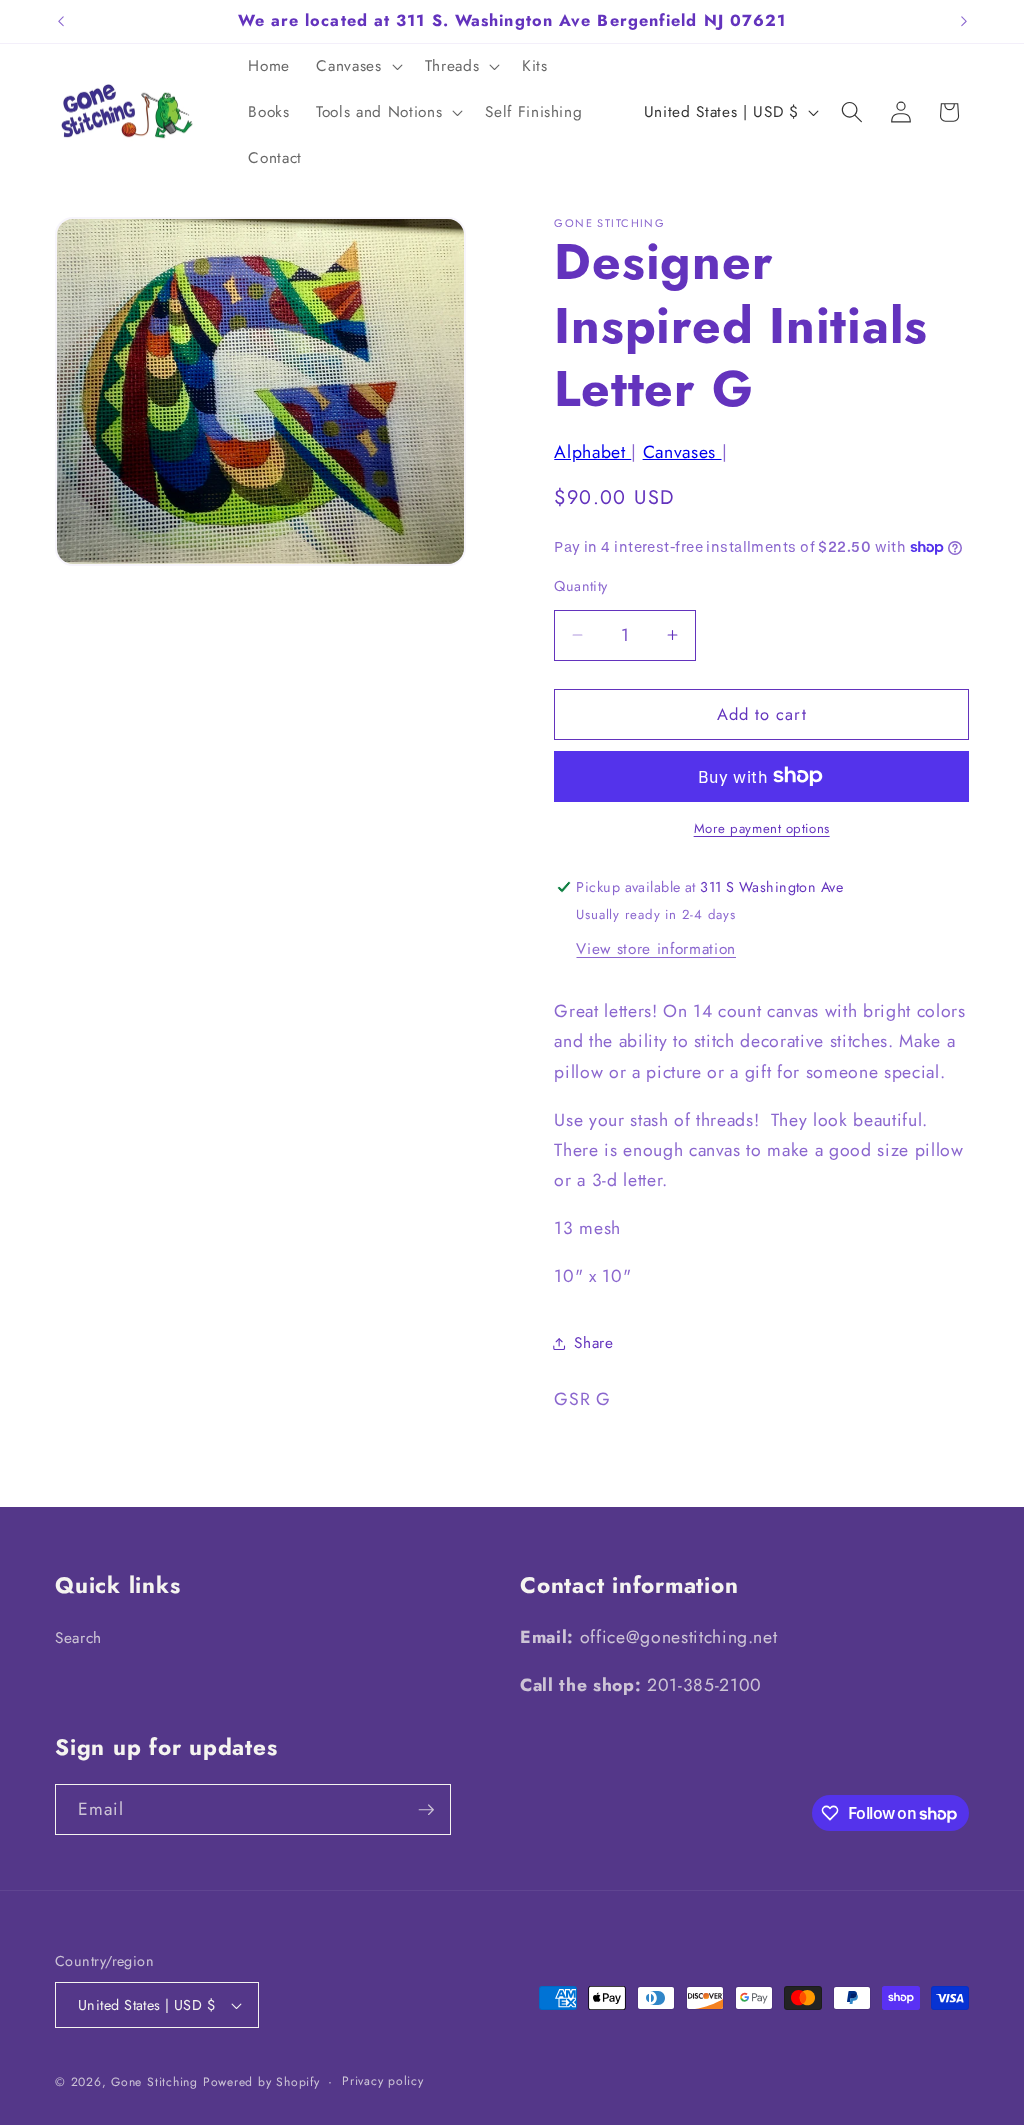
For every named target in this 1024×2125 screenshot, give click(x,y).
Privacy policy (383, 2081)
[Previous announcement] (61, 21)
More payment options (762, 828)
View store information (656, 949)
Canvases (682, 452)
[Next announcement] (964, 21)
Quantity (581, 586)
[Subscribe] (426, 1810)
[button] (357, 67)
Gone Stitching (154, 2082)
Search (78, 1638)
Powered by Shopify (261, 2082)
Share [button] (593, 1343)
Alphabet (592, 452)
